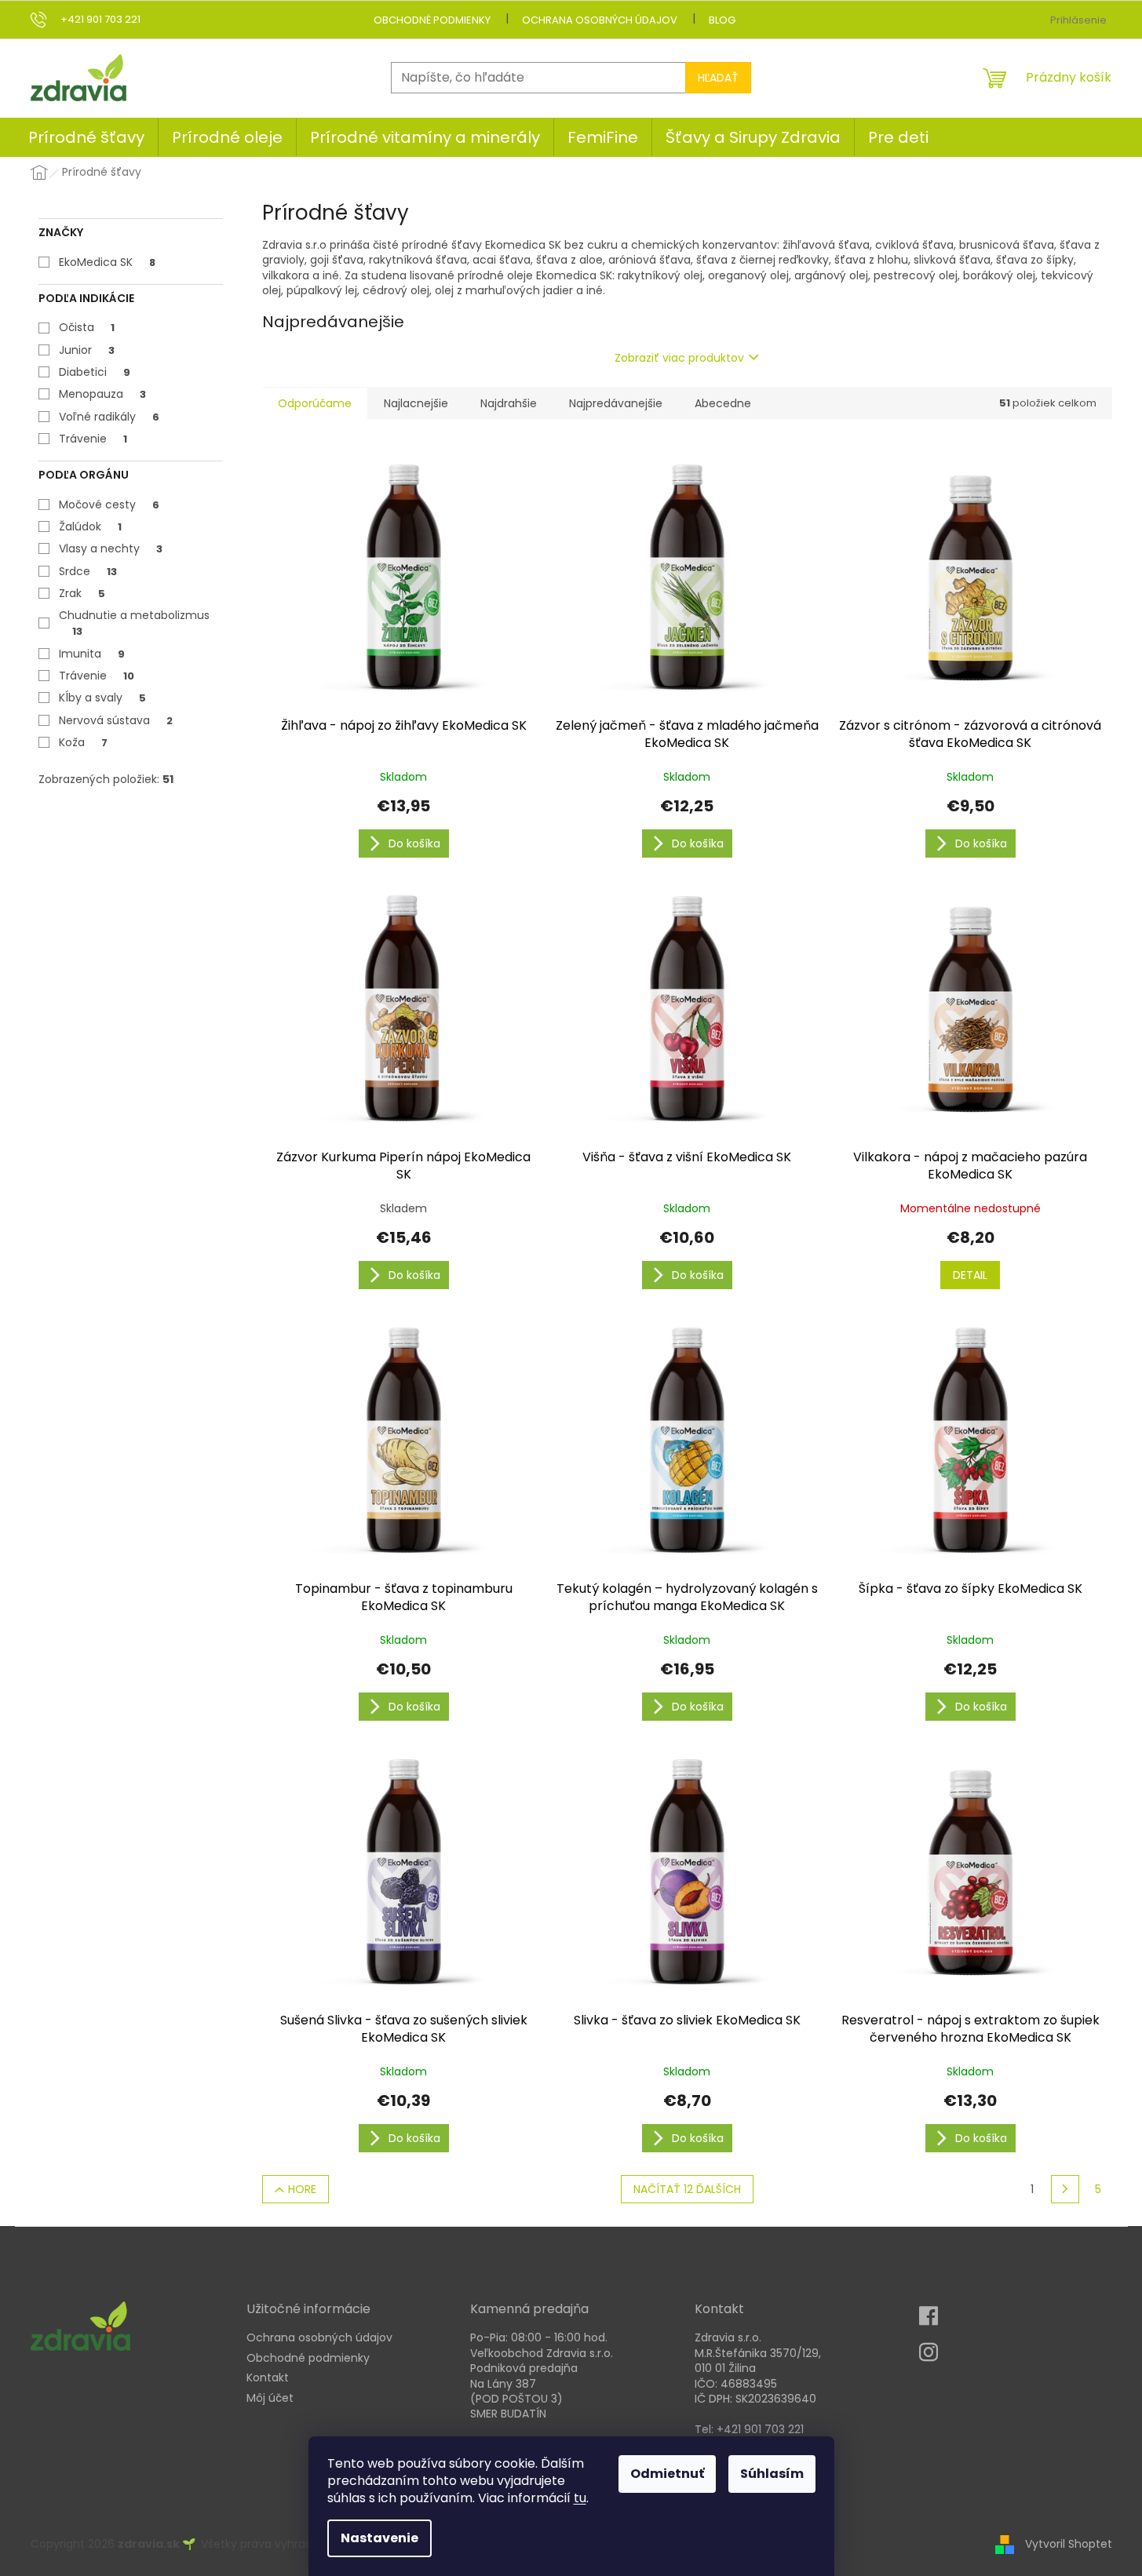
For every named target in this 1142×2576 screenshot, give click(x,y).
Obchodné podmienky (432, 20)
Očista (87, 327)
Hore (302, 2189)
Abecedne (723, 403)
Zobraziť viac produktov (679, 358)
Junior (87, 350)
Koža (83, 742)
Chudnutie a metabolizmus (134, 623)
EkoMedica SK (107, 262)
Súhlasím (772, 2474)
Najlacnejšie (416, 403)
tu (580, 2498)
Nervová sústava (116, 720)
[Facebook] (933, 2321)
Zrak (82, 593)
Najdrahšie (509, 403)
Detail (970, 1275)
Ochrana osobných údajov (600, 20)
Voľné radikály (109, 417)
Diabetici (95, 372)
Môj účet (270, 2398)
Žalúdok (90, 526)
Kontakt (268, 2378)
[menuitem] (86, 137)
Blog (722, 20)
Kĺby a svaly (102, 698)
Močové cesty (109, 505)
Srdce (88, 571)
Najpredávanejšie (616, 403)
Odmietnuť (667, 2474)
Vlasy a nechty (111, 548)
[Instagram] (933, 2357)
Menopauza (102, 394)
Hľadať (718, 78)
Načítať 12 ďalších (687, 2189)
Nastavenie (379, 2538)
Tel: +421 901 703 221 (749, 2430)
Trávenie (93, 439)
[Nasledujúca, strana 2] (1065, 2189)
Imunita (92, 654)
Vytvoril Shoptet (1069, 2543)
